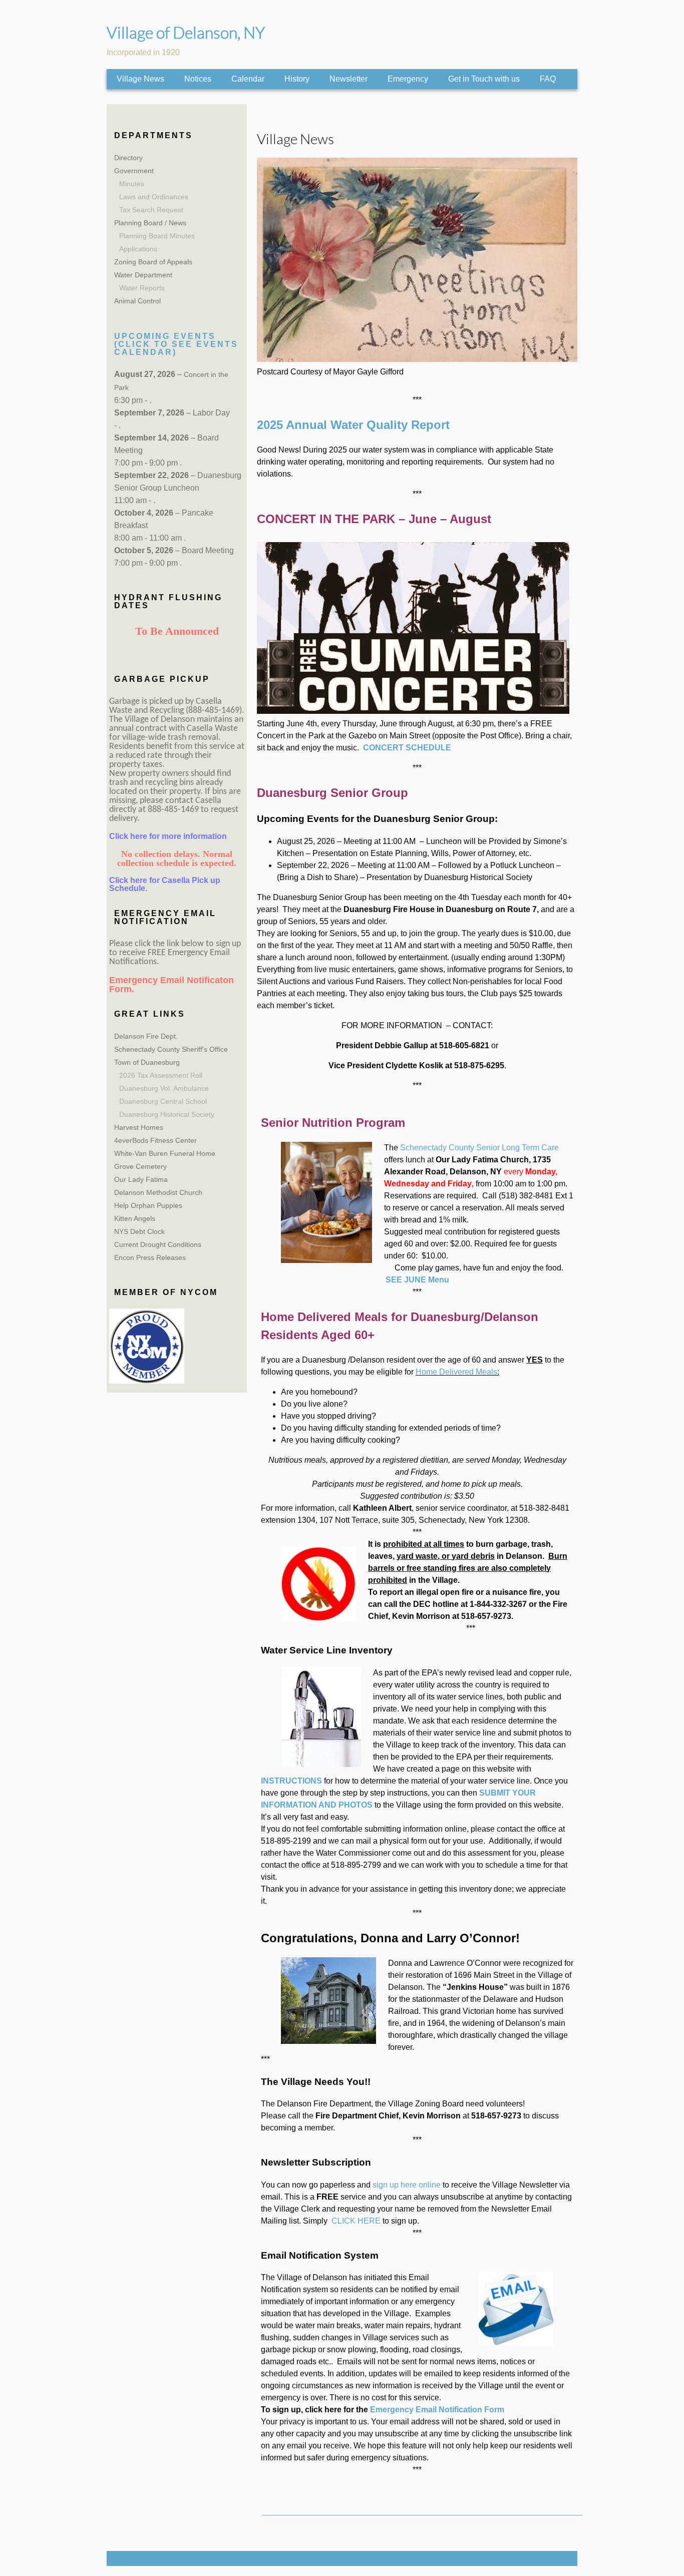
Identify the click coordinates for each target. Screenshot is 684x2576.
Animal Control (137, 301)
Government (134, 171)
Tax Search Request (151, 210)
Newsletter (349, 79)
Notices (198, 79)
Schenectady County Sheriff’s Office (171, 1049)
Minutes (132, 184)
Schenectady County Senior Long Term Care (479, 1148)
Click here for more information (168, 836)
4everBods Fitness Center (155, 1140)
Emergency (408, 79)
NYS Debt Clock (139, 1231)
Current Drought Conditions (158, 1244)
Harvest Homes (139, 1127)
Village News (140, 79)
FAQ (548, 79)
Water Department (143, 275)
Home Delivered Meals (456, 1372)
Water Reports (142, 288)
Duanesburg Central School (163, 1101)
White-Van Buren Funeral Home (165, 1153)
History (297, 79)
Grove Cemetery (140, 1166)
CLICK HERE (357, 2221)
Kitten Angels (135, 1218)
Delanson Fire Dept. (146, 1036)
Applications (138, 249)
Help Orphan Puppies (148, 1205)
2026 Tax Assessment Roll (161, 1075)
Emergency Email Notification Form (437, 2410)
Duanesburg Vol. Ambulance (164, 1088)
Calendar (248, 79)
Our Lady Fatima (141, 1179)
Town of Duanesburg (147, 1062)
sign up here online (407, 2185)
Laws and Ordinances (154, 197)
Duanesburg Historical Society (167, 1114)
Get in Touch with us (484, 79)
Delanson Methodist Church (158, 1192)
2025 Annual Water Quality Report (353, 425)
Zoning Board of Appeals (153, 262)
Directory (128, 158)
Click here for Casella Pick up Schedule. (165, 884)
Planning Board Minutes (157, 236)
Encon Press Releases (150, 1257)
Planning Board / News (150, 223)
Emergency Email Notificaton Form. (172, 985)
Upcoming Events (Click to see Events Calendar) (176, 344)
